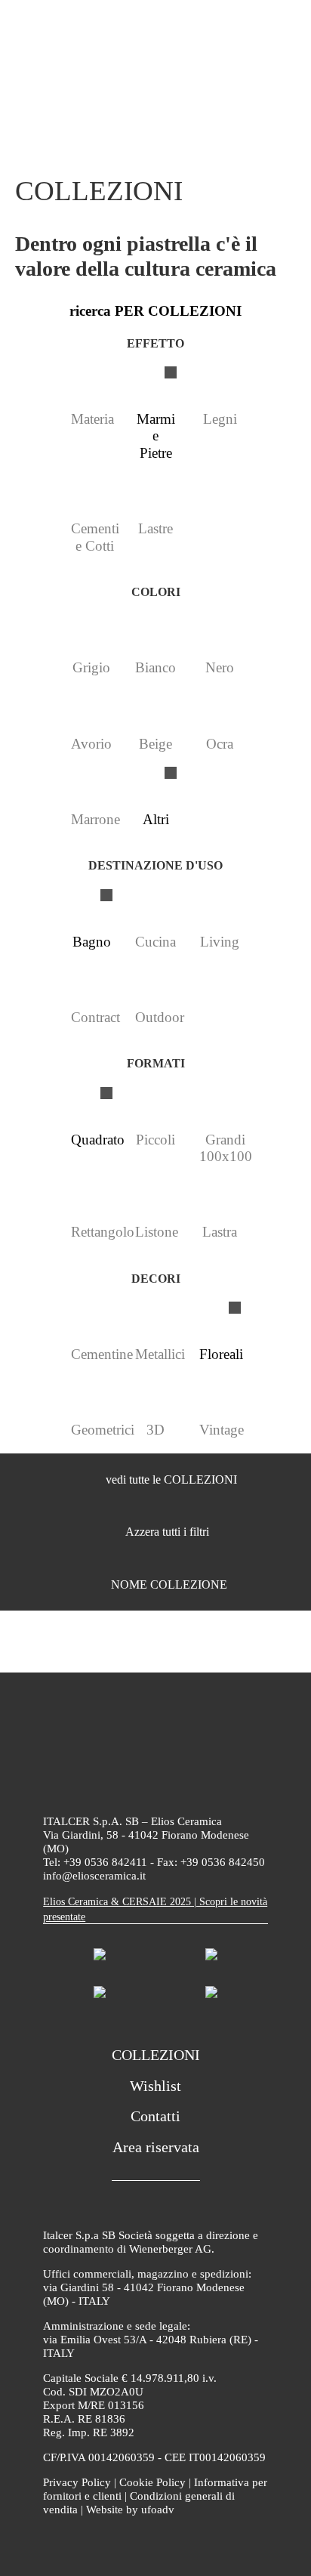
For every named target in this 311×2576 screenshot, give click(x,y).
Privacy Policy (77, 2482)
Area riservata (156, 2147)
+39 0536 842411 (105, 1862)
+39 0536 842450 (223, 1862)
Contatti (155, 2116)
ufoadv (158, 2510)
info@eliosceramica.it (94, 1876)
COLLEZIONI (156, 2055)
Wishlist (155, 2086)
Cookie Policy (152, 2482)
